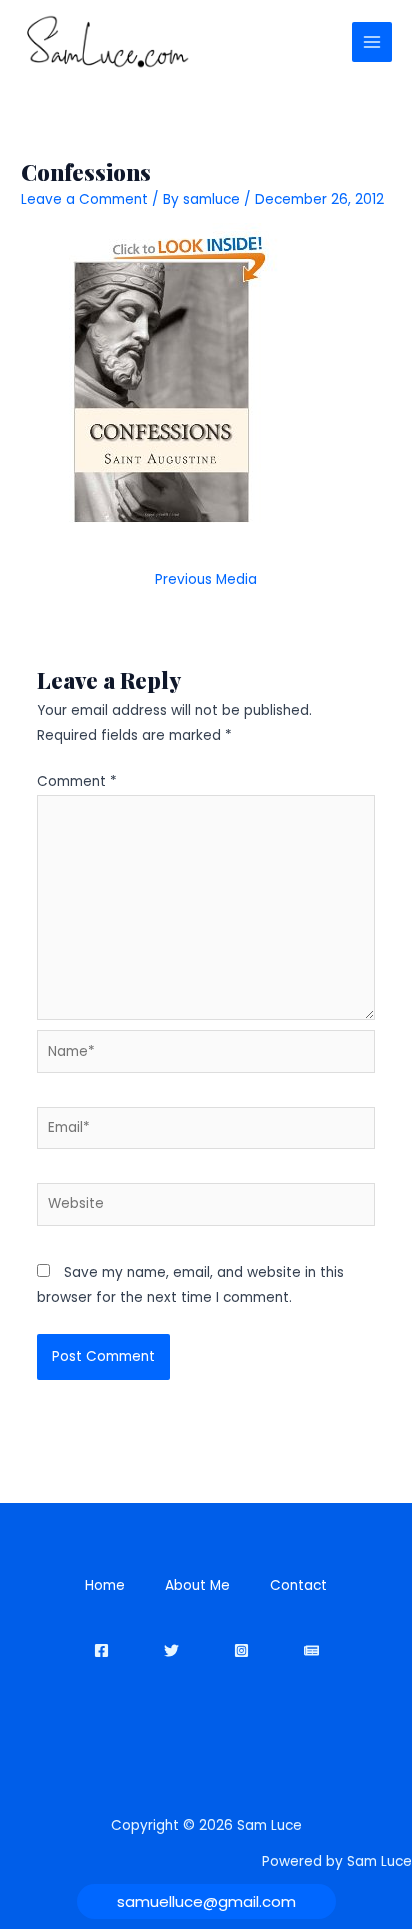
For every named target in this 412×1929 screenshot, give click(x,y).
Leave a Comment (84, 199)
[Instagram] (241, 1650)
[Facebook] (101, 1650)
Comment (77, 781)
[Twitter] (171, 1650)
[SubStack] (311, 1650)
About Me (197, 1585)
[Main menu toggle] (372, 42)
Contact (298, 1585)
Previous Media (206, 579)
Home (105, 1585)
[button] (206, 1901)
